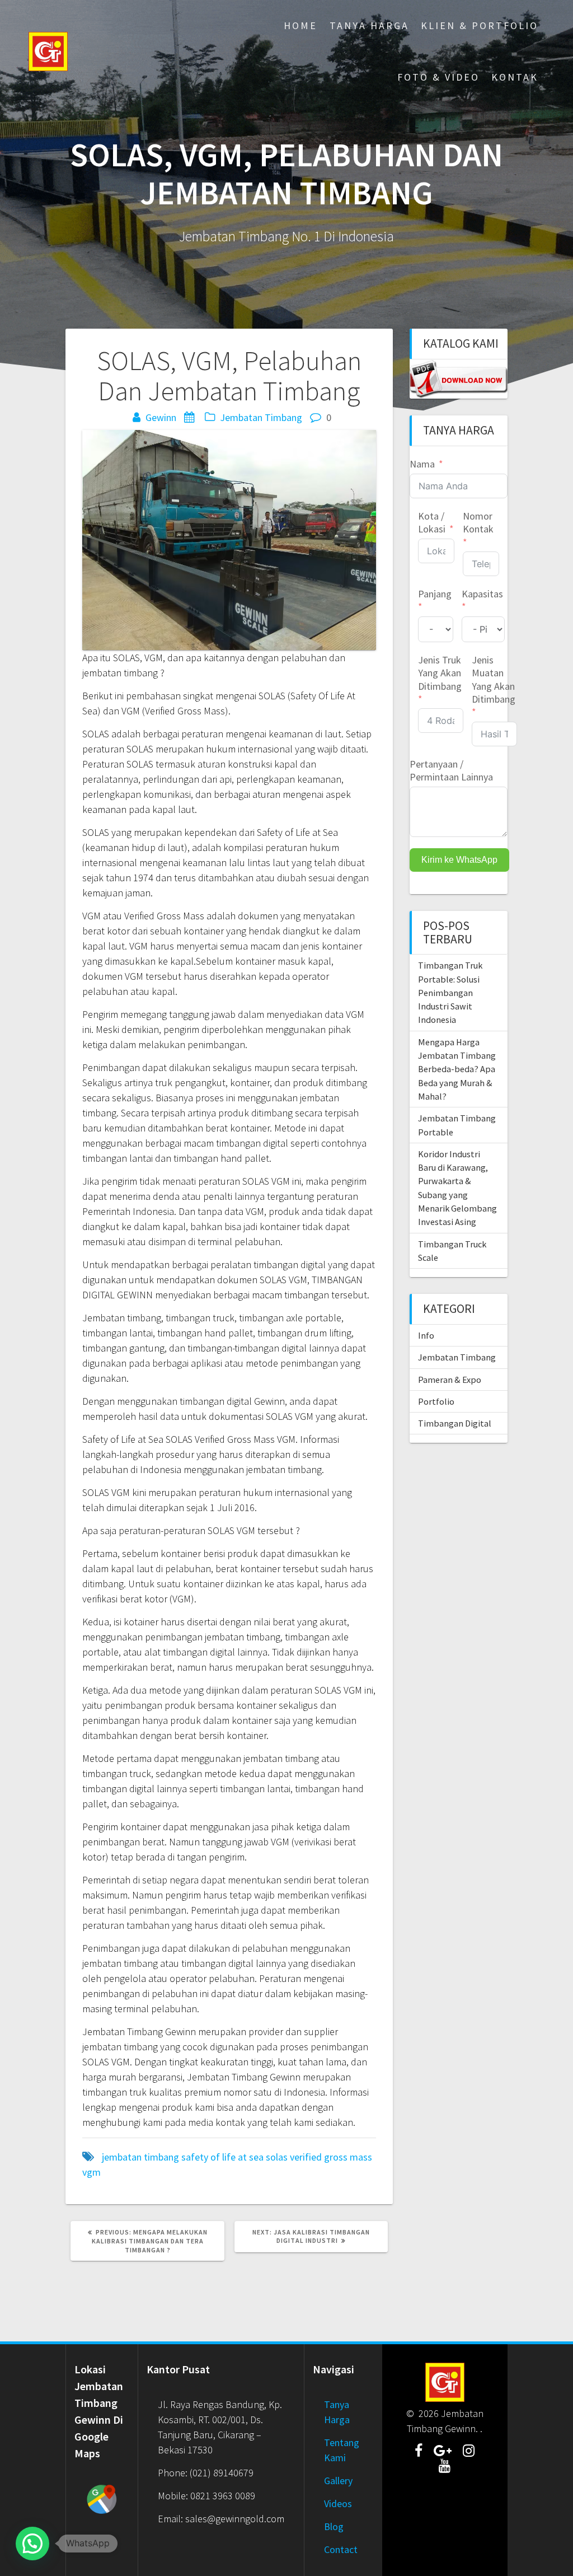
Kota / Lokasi (432, 522)
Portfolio (436, 1401)
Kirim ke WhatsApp (459, 860)
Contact (341, 2549)
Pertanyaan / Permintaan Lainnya (451, 770)
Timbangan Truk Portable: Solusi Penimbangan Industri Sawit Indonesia (450, 992)
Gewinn (161, 417)
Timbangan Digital (455, 1423)
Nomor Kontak (478, 522)
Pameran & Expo (450, 1380)
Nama (422, 464)
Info (426, 1335)
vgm (91, 2172)
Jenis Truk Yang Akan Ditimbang (440, 673)
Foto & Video (438, 77)
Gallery (338, 2481)
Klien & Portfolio (480, 25)
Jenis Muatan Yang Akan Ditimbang (494, 679)
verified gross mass (331, 2157)
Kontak (515, 77)
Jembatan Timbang (261, 417)
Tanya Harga (369, 25)
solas (277, 2157)
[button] (32, 2544)
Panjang (435, 594)
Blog (334, 2526)
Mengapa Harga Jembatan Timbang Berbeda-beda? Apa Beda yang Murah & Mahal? (457, 1069)
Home (300, 25)
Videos (338, 2503)
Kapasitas (482, 594)
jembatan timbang (140, 2157)
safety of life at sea (222, 2157)
